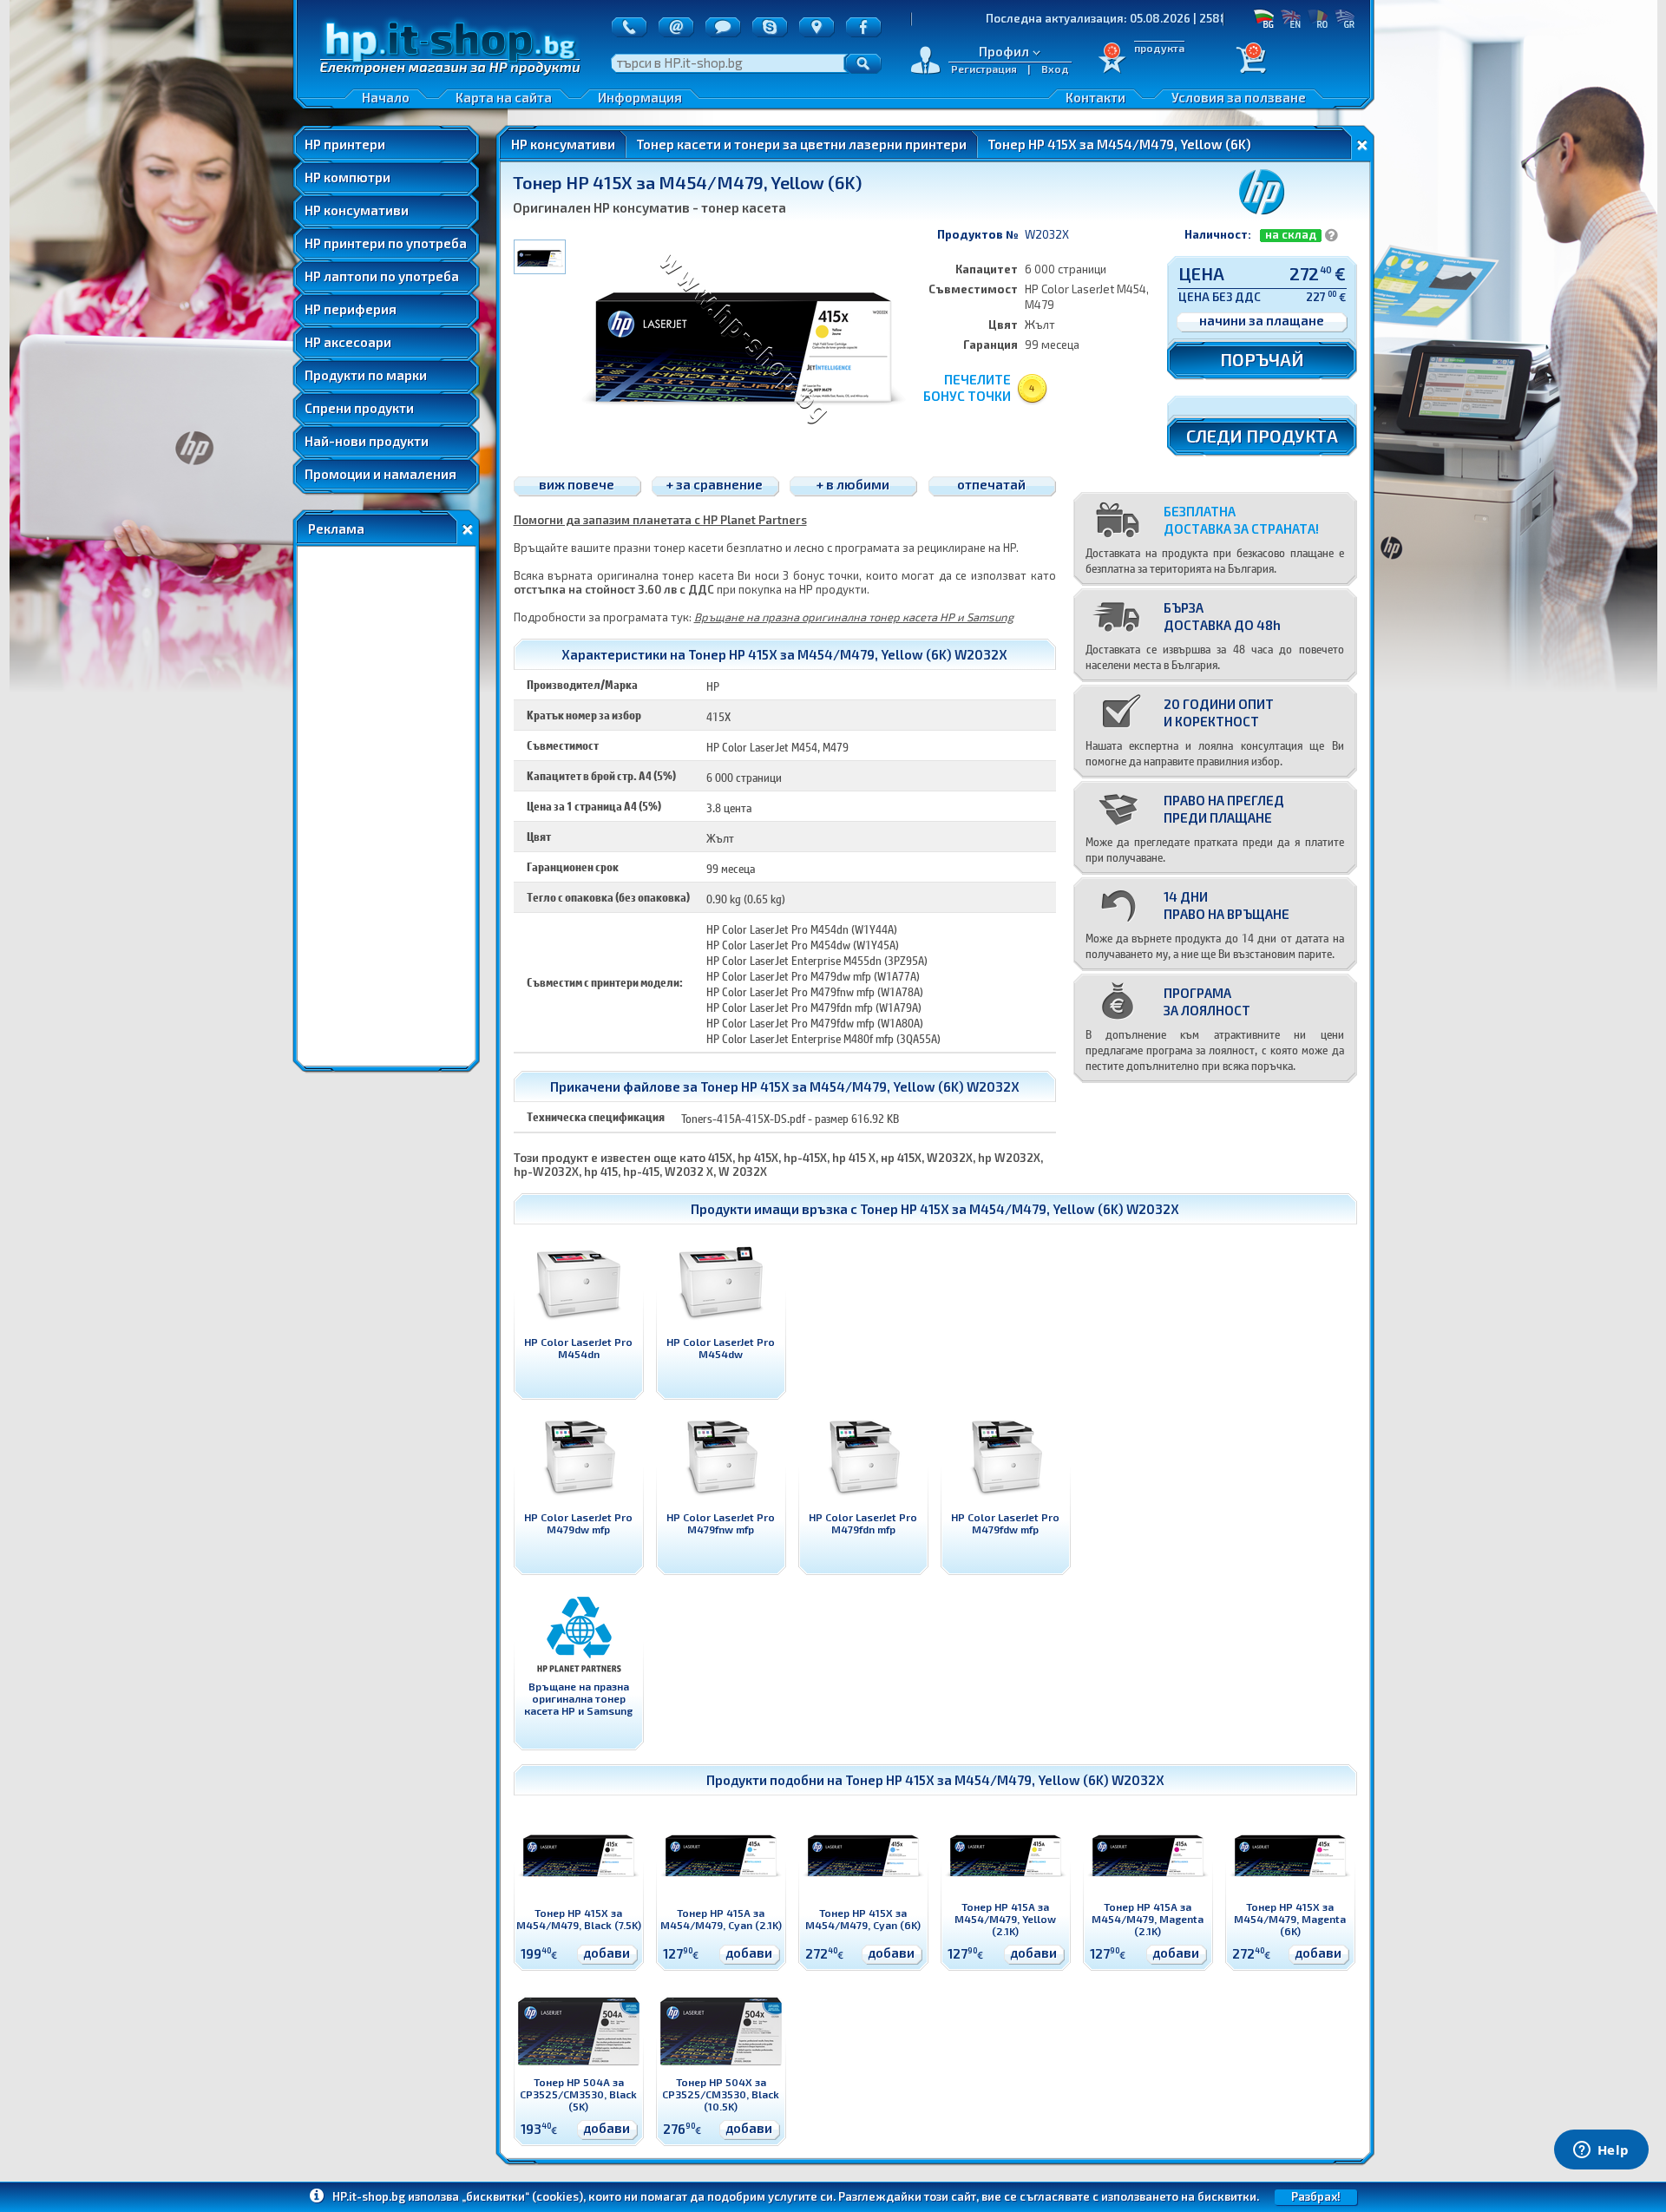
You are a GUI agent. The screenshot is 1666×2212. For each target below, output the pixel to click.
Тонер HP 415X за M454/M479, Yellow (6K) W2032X (1020, 1209)
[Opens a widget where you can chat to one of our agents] (1601, 2151)
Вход (1055, 69)
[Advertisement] (386, 806)
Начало (386, 97)
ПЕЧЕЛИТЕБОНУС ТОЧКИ (967, 387)
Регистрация (984, 69)
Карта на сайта (504, 97)
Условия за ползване (1239, 97)
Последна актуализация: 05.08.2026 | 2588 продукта (1038, 18)
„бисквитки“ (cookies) (522, 2196)
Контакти (1095, 97)
